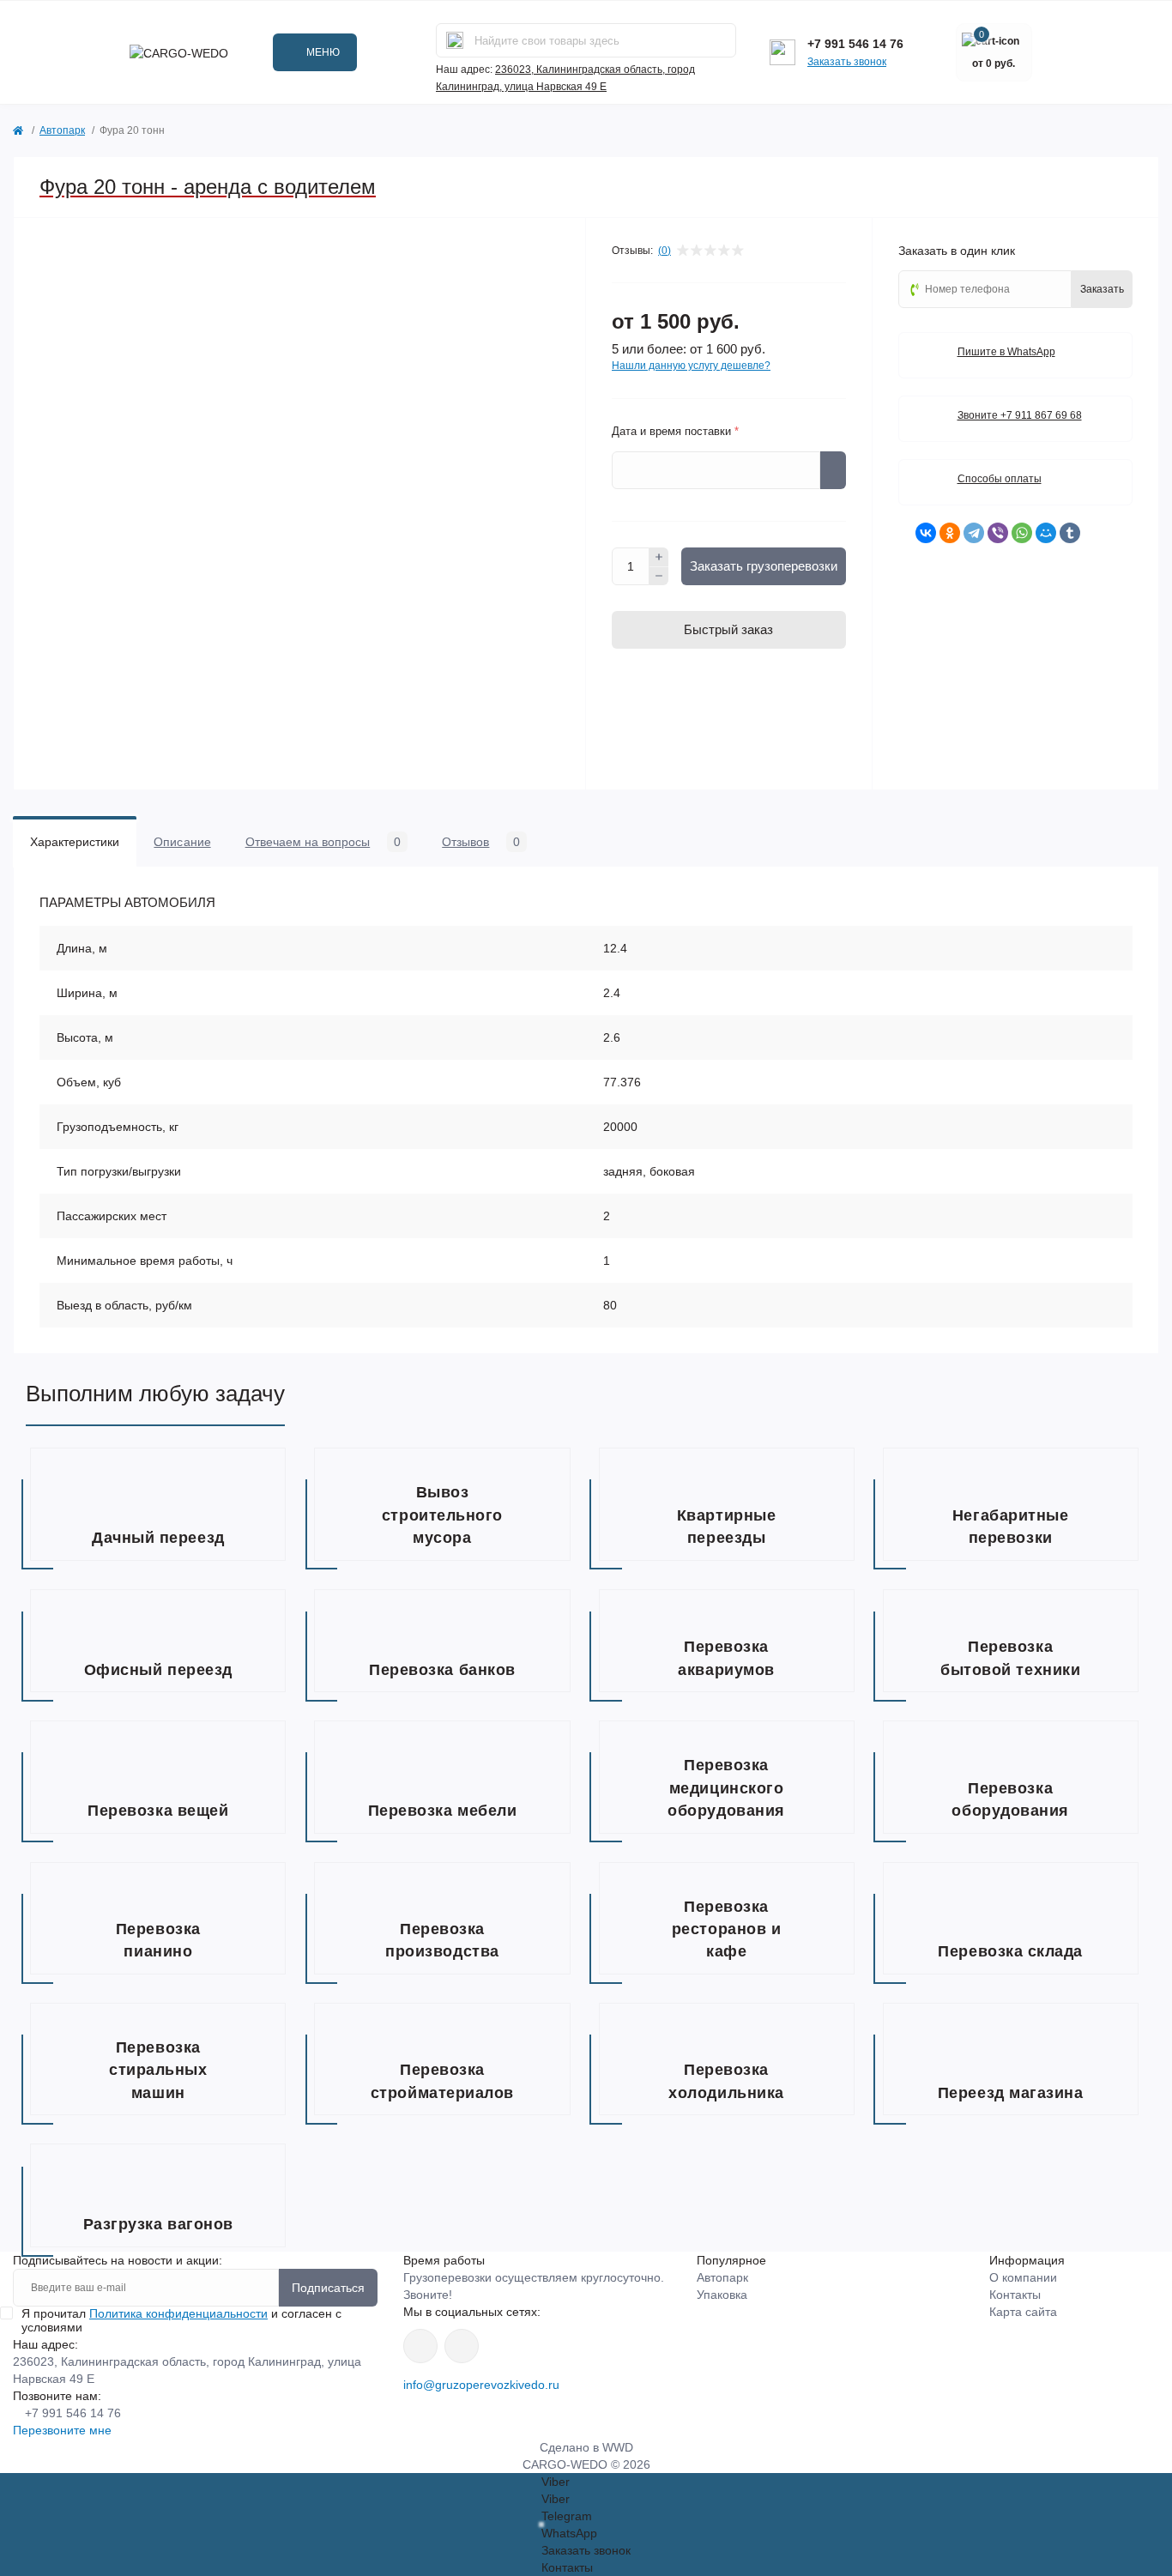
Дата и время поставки (675, 431)
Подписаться (328, 2288)
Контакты (1015, 2295)
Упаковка (722, 2295)
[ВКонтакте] (926, 533)
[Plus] (659, 557)
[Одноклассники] (950, 533)
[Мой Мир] (1046, 533)
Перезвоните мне (62, 2430)
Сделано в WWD (586, 2447)
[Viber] (998, 533)
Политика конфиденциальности (178, 2313)
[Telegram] (974, 533)
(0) (665, 251)
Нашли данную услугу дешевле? (691, 366)
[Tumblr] (1070, 533)
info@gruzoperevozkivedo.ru (481, 2385)
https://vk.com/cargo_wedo (420, 2346)
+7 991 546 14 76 (855, 44)
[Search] (455, 40)
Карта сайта (1023, 2312)
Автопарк (62, 130)
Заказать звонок (847, 62)
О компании (1023, 2277)
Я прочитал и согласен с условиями (181, 2320)
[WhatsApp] (1022, 533)
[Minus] (659, 577)
